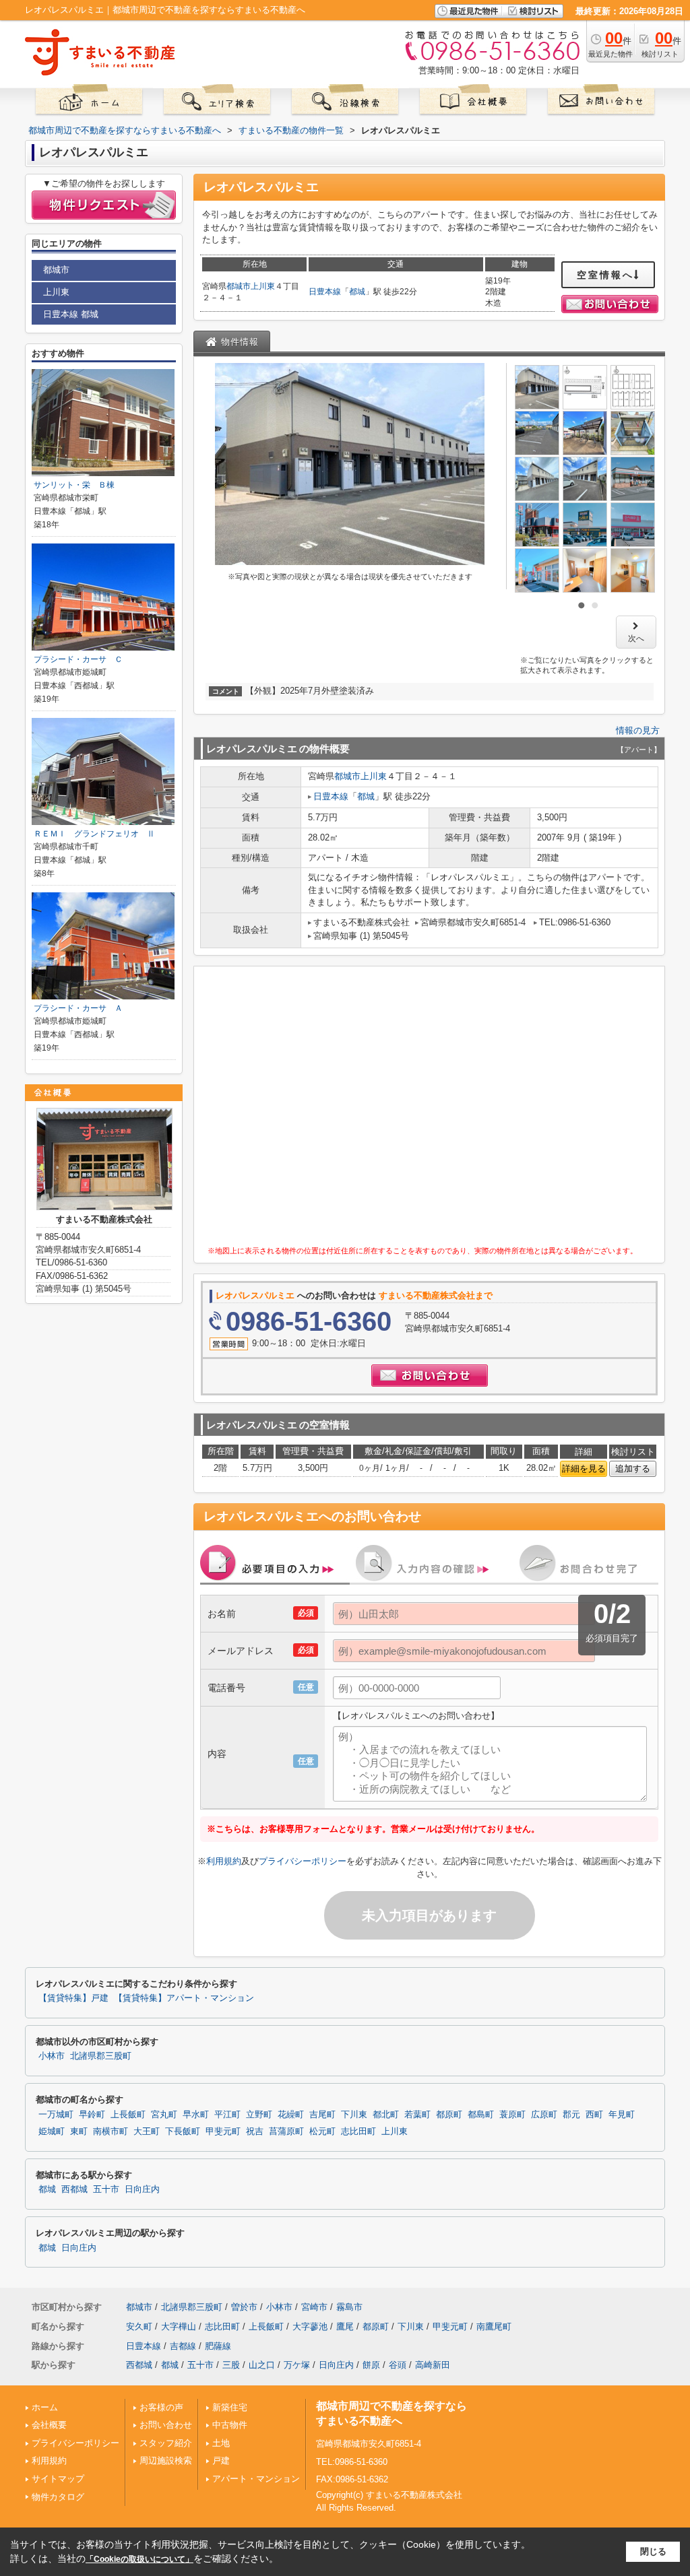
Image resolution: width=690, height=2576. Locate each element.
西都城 (74, 2189)
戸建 (221, 2461)
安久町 (139, 2326)
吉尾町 (322, 2115)
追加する (633, 1468)
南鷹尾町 (494, 2326)
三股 (231, 2365)
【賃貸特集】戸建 (73, 1998)
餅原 (371, 2365)
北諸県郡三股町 (101, 2056)
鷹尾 (345, 2326)
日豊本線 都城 (71, 314)
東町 (79, 2132)
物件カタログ (58, 2497)
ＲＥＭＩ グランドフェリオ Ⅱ (94, 834)
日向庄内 (142, 2189)
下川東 (354, 2115)
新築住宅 (230, 2407)
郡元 (571, 2115)
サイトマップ (58, 2479)
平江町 (227, 2115)
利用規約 (224, 1861)
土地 (221, 2443)
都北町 (386, 2115)
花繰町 (291, 2115)
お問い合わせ (166, 2425)
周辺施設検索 (166, 2461)
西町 (594, 2115)
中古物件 (230, 2425)
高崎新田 (433, 2365)
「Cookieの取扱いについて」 (139, 2559)
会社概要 (49, 2425)
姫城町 (52, 2132)
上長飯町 (128, 2115)
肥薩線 (218, 2346)
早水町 (196, 2115)
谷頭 (398, 2365)
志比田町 (358, 2132)
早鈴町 (92, 2115)
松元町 (322, 2132)
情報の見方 (638, 730)
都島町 (481, 2115)
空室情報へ (605, 275)
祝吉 (255, 2132)
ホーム (45, 2407)
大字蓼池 (310, 2326)
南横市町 (111, 2132)
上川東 (263, 286)
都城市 (239, 286)
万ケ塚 (297, 2365)
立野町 (259, 2115)
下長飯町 (183, 2132)
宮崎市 (314, 2307)
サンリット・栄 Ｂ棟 (74, 485)
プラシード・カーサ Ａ (78, 1008)
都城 (357, 292)
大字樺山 (179, 2326)
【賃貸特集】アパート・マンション (184, 1998)
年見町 (622, 2115)
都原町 (449, 2115)
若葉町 (417, 2115)
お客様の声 (161, 2407)
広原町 (544, 2115)
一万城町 (56, 2115)
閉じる (653, 2551)
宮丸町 (164, 2115)
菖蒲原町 (286, 2132)
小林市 (52, 2056)
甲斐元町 (223, 2132)
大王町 (147, 2132)
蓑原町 (512, 2115)
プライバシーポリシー (303, 1861)
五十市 (106, 2189)
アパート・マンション (256, 2479)
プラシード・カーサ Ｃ (78, 659)
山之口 (262, 2365)
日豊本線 (325, 292)
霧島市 (349, 2307)
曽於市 (244, 2307)
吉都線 (183, 2346)
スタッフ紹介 (166, 2443)
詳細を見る (584, 1468)
